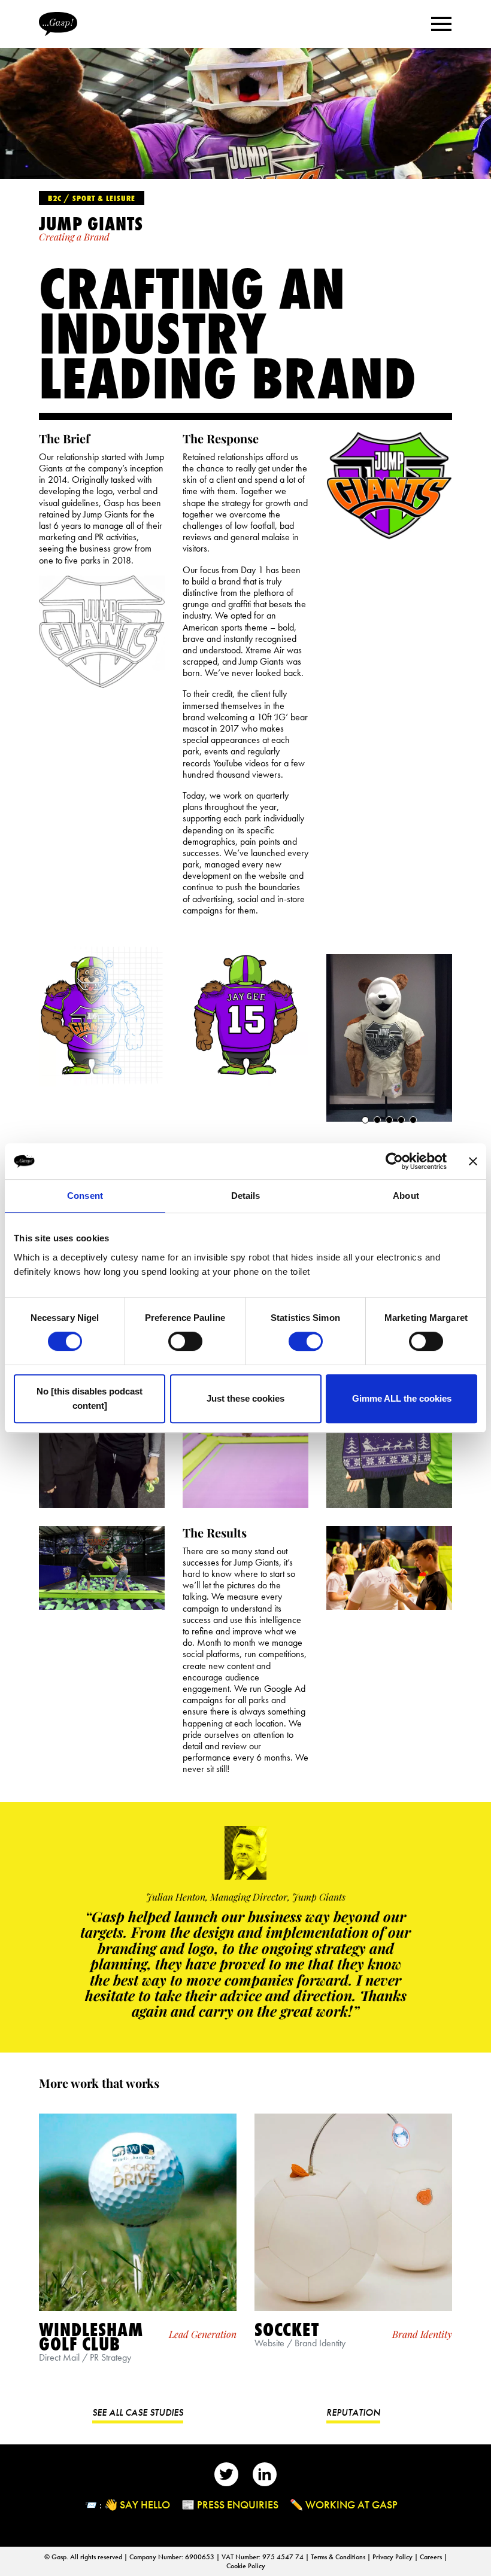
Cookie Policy (246, 2566)
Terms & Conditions (339, 2557)
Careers (432, 2557)
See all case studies (138, 2412)
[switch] (185, 1341)
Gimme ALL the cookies (402, 1398)
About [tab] (406, 1196)
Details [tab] (246, 1196)
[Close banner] (473, 1161)
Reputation (353, 2412)
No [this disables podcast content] (90, 1398)
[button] (365, 1120)
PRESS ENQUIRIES (238, 2505)
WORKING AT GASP (351, 2505)
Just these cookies (245, 1398)
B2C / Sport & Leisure (92, 198)
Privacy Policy (393, 2557)
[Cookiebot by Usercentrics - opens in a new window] (394, 1161)
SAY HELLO (145, 2505)
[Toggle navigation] (441, 23)
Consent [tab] (85, 1196)
